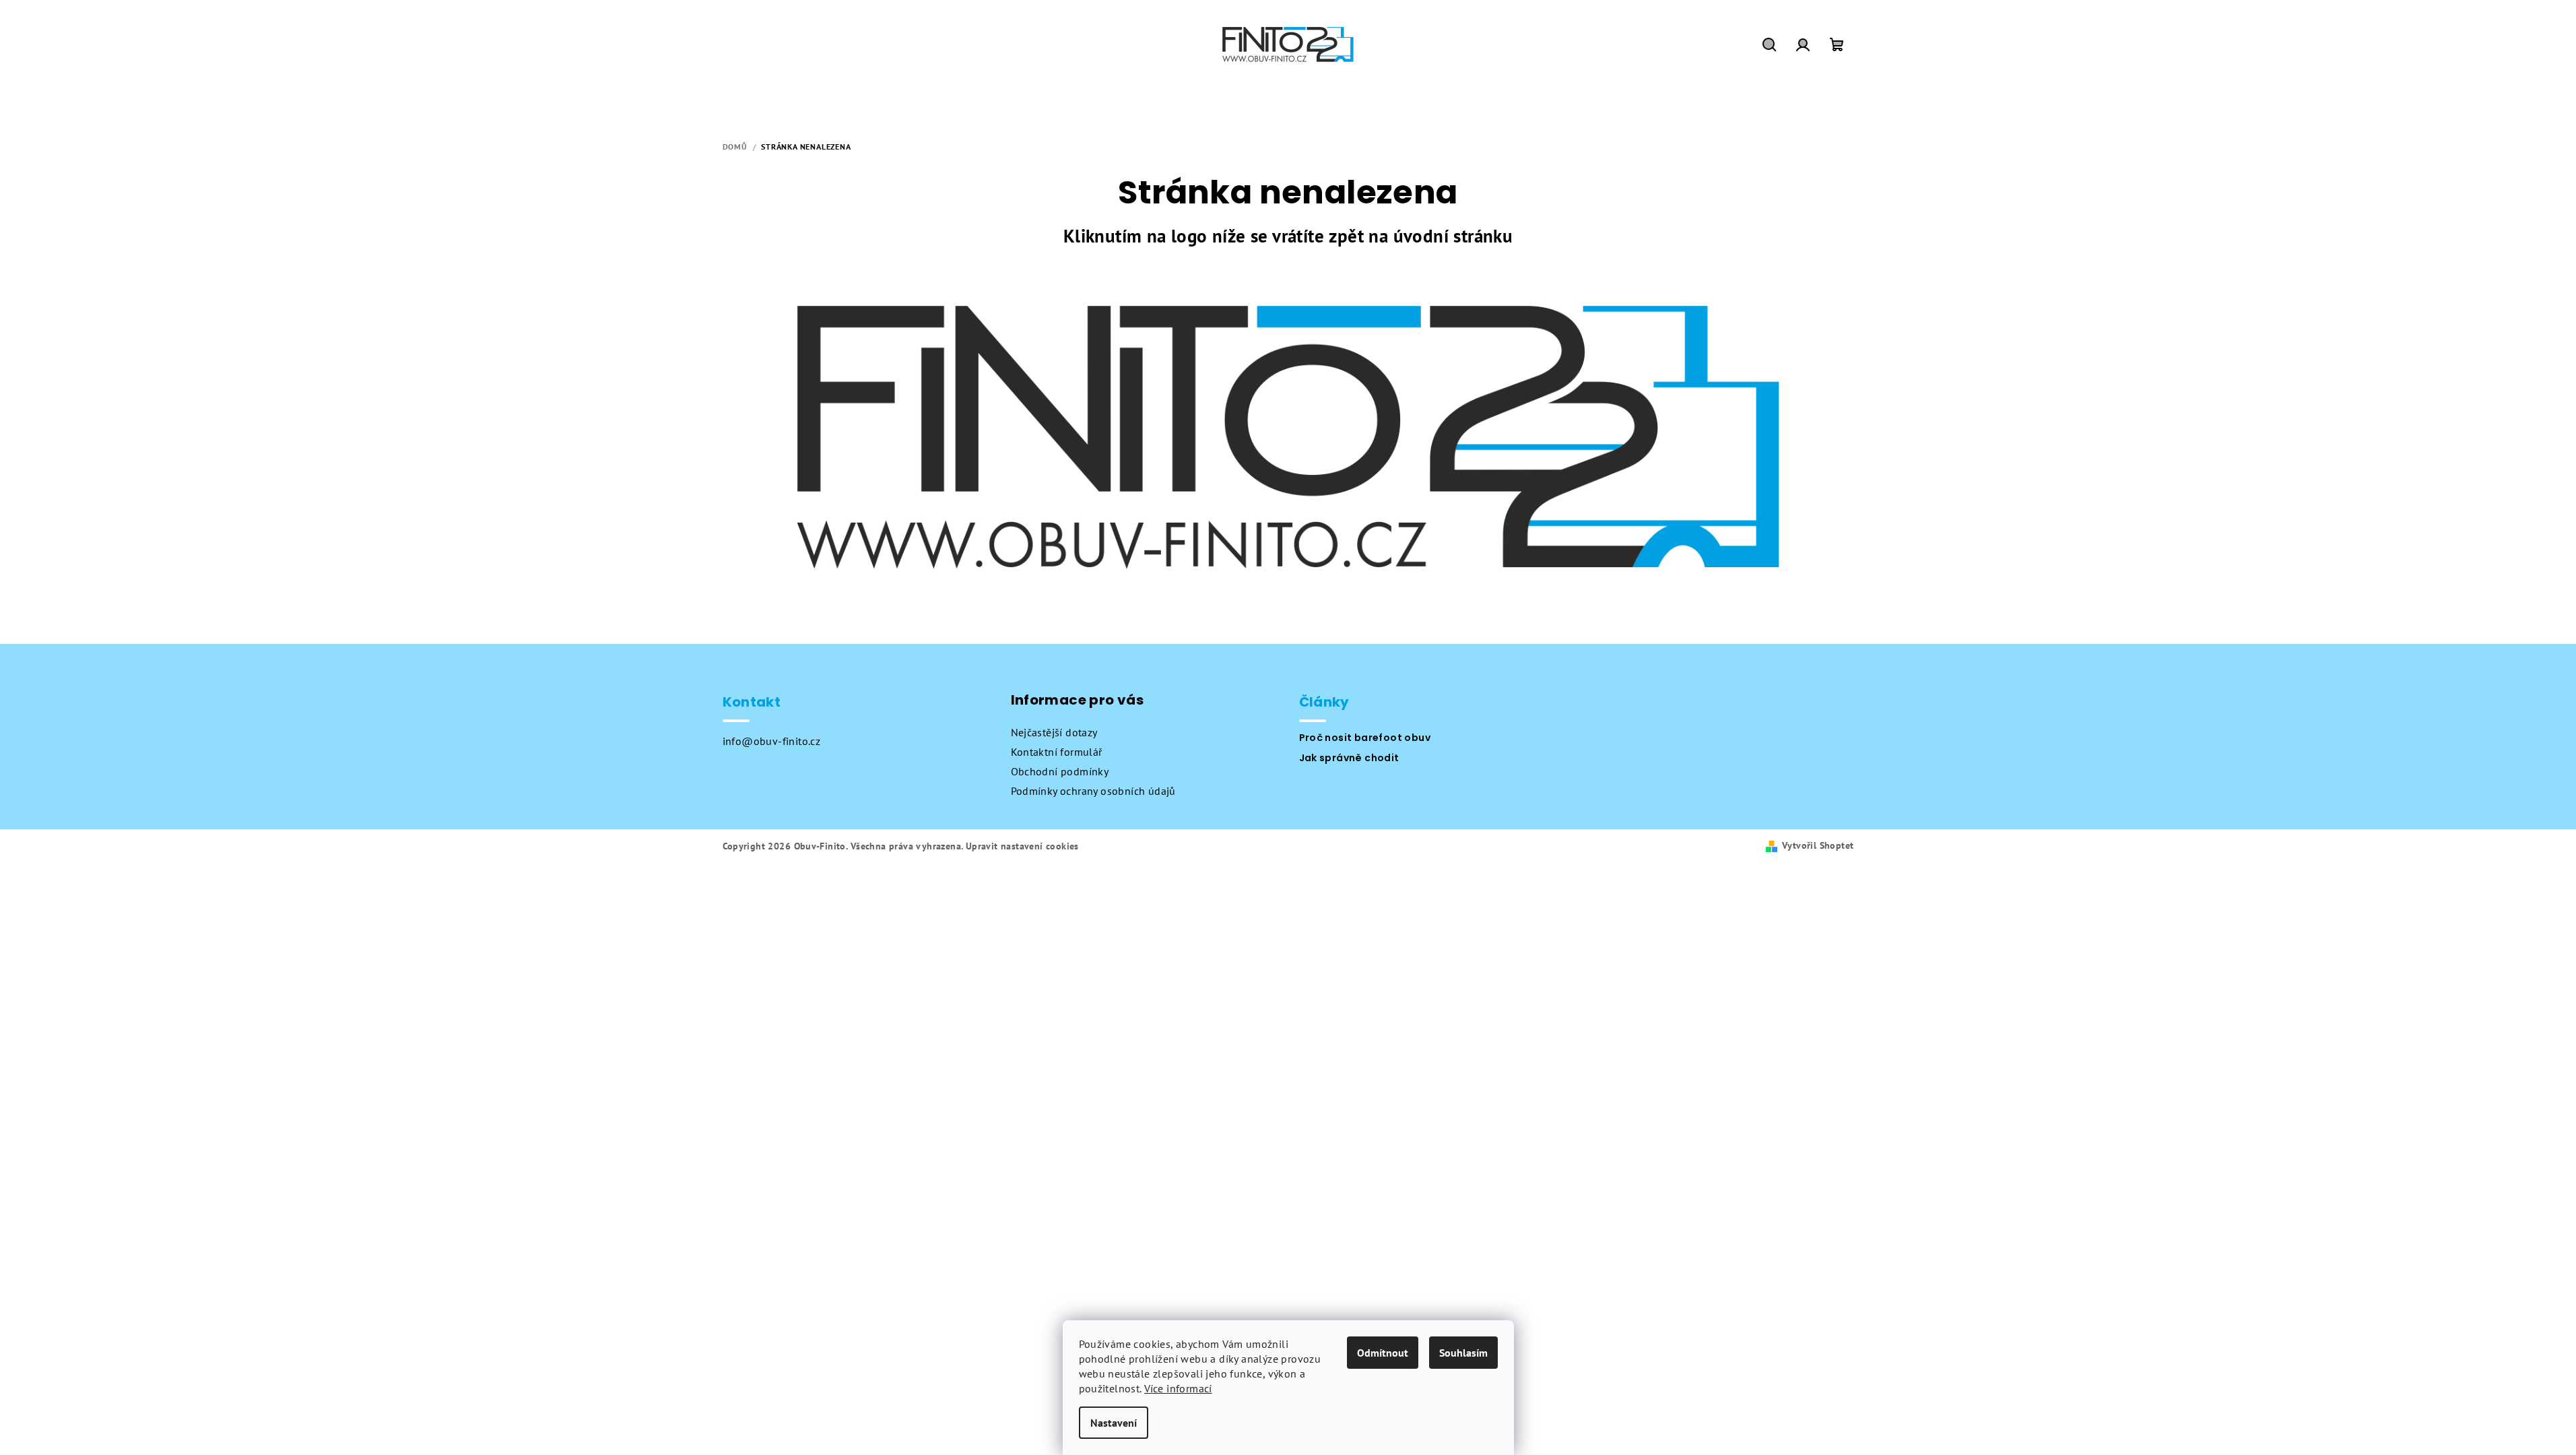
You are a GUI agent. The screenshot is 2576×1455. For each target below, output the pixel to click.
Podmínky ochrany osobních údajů (1093, 791)
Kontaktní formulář (1057, 752)
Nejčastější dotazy (1054, 732)
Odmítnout (1383, 1353)
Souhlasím (1463, 1353)
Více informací (1178, 1388)
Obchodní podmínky (1060, 771)
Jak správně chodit (1349, 758)
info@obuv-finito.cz (772, 741)
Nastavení (1114, 1423)
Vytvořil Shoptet (1818, 845)
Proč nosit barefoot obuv (1365, 738)
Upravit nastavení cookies (1022, 846)
